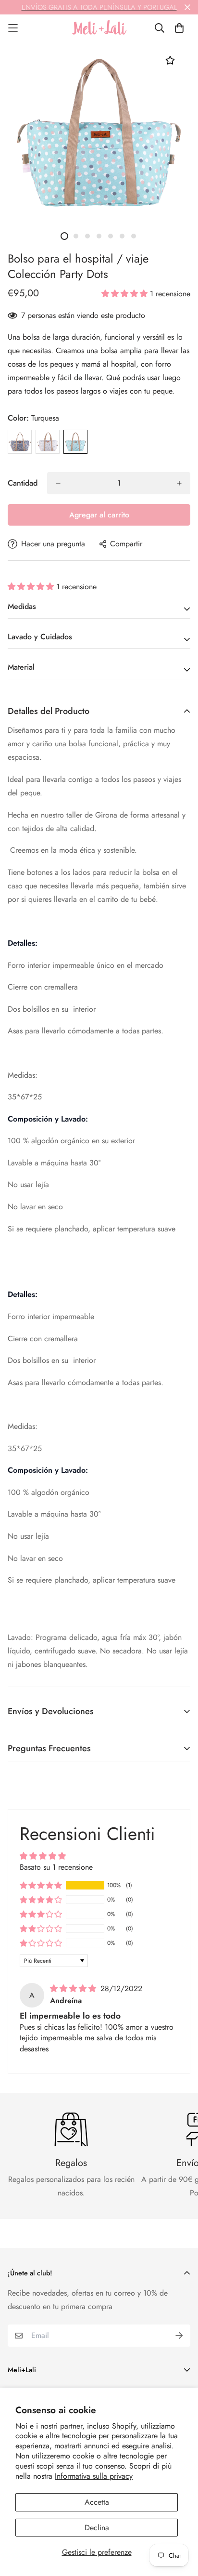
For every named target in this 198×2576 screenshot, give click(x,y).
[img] (74, 1988)
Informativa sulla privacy (94, 2476)
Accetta (97, 2502)
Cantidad (23, 483)
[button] (126, 294)
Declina (97, 2528)
